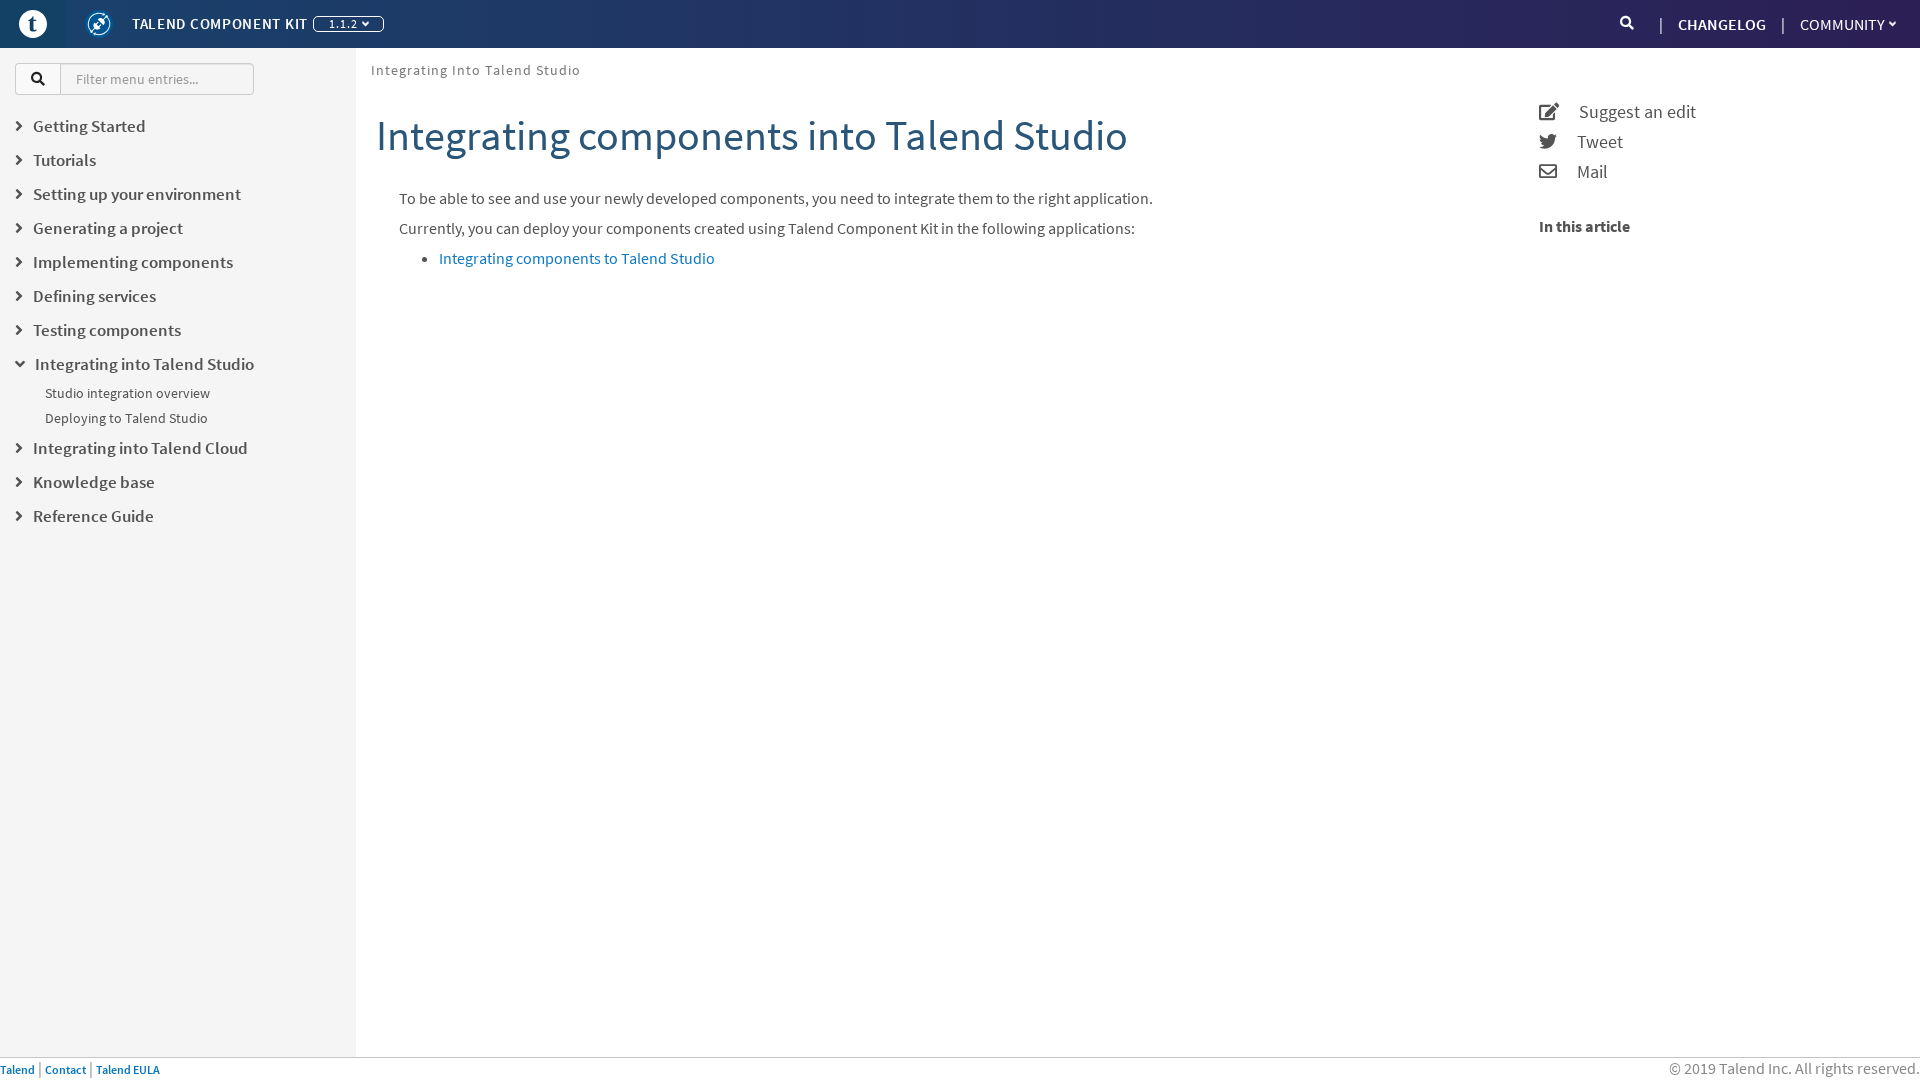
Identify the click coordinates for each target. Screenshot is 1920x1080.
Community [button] (1842, 24)
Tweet (1590, 142)
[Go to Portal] (33, 24)
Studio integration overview (127, 393)
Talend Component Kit (220, 23)
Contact (65, 1069)
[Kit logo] (99, 24)
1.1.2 (343, 23)
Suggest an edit (1627, 112)
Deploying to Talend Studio (126, 418)
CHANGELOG (1722, 24)
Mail (1582, 172)
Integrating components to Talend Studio (577, 258)
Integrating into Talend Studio (476, 70)
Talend (17, 1069)
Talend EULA (128, 1069)
